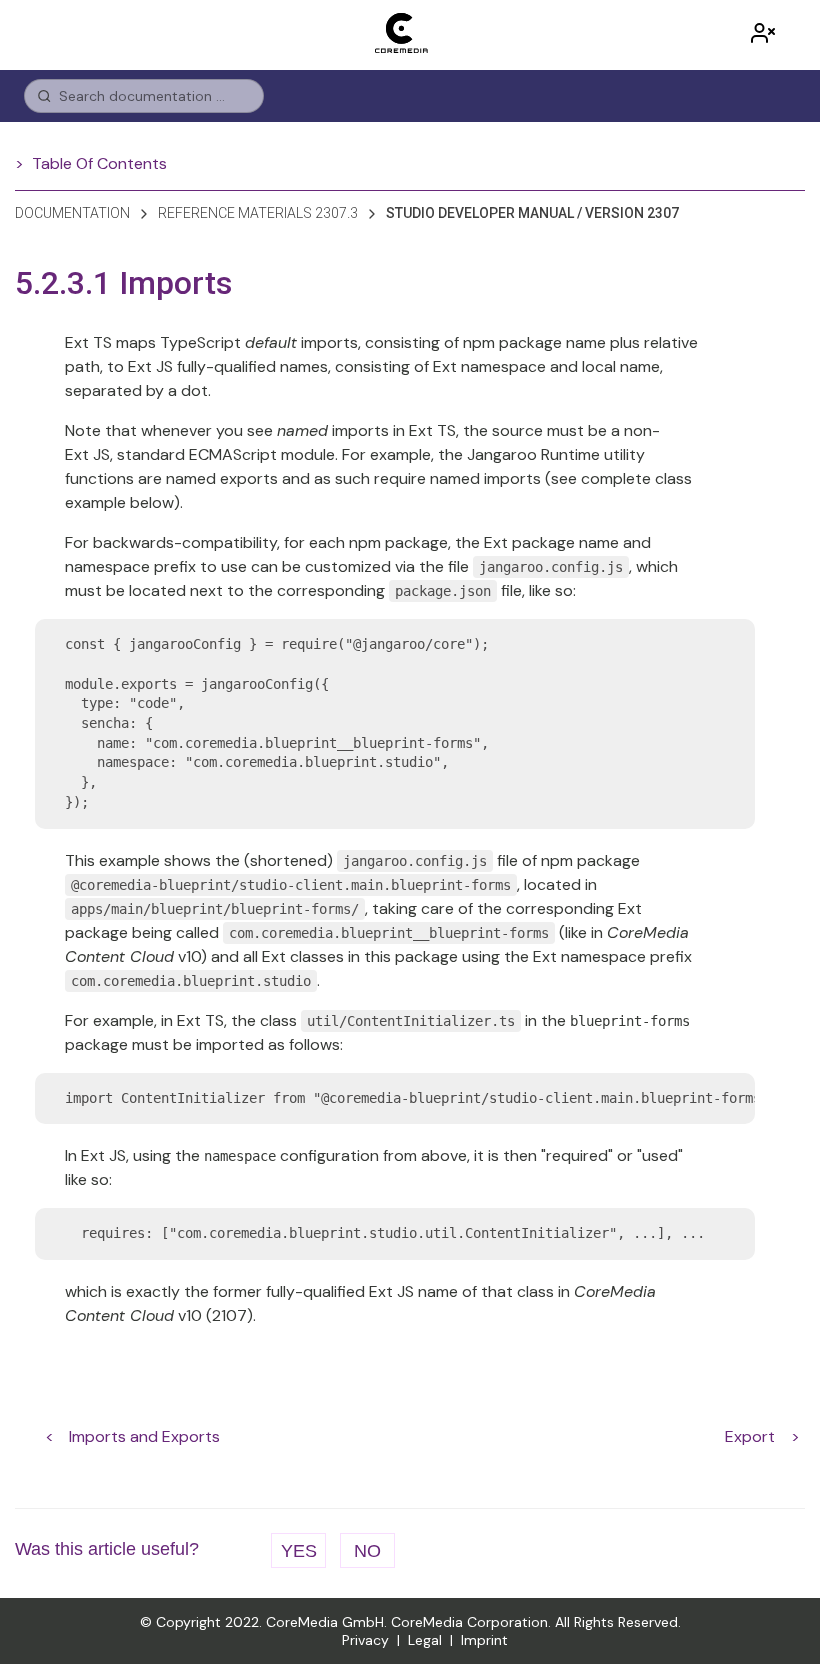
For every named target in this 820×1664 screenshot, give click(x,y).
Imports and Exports (144, 1436)
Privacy (365, 1640)
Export (750, 1436)
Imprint (484, 1640)
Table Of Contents (99, 163)
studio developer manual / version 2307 (532, 213)
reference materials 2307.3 (258, 213)
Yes (299, 1551)
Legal (425, 1640)
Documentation (72, 213)
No (367, 1551)
